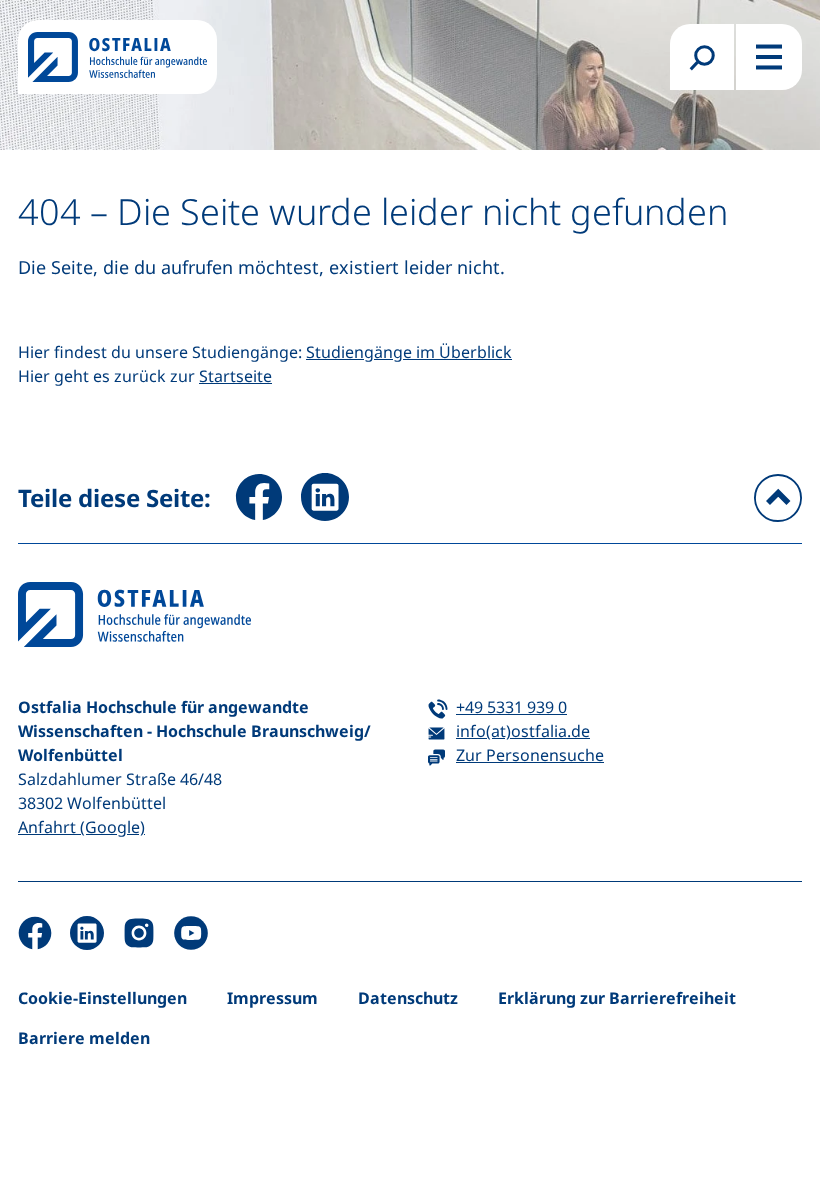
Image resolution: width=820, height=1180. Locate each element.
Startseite (235, 376)
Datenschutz (408, 998)
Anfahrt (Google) (81, 827)
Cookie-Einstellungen (102, 998)
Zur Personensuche (530, 755)
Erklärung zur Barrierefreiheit (617, 998)
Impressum (272, 998)
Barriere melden (84, 1038)
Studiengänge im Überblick (409, 352)
